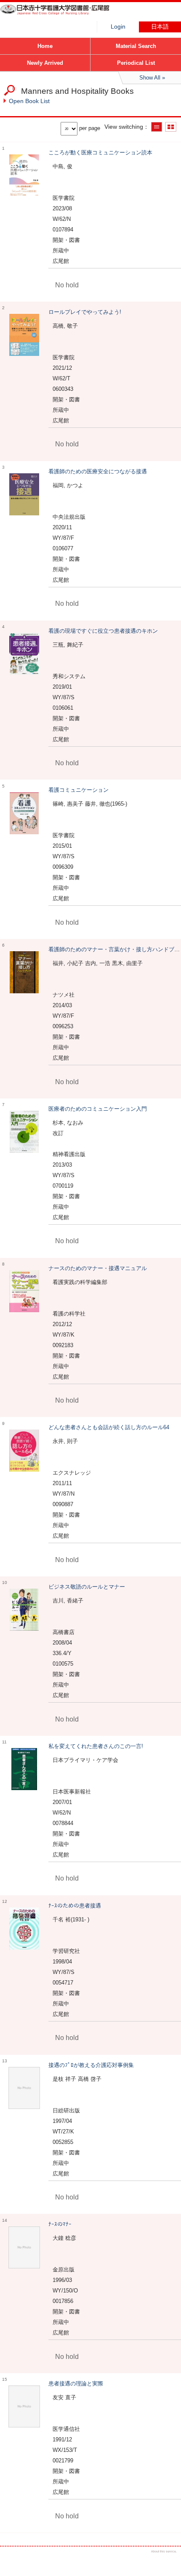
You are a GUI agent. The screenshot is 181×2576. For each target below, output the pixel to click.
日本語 (160, 27)
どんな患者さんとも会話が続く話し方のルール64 (109, 1427)
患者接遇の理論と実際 (76, 2384)
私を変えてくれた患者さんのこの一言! (96, 1746)
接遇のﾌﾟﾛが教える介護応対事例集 (91, 2065)
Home (45, 46)
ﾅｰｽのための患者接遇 (75, 1906)
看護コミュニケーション (79, 790)
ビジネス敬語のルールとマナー (87, 1587)
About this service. (164, 2551)
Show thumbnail (171, 127)
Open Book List (29, 101)
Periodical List (136, 63)
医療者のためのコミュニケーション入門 (98, 1109)
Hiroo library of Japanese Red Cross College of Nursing (63, 15)
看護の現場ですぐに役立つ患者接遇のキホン (103, 631)
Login (118, 27)
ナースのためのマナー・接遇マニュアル (98, 1268)
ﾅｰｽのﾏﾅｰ (60, 2224)
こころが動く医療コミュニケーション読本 (100, 153)
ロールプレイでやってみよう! (85, 312)
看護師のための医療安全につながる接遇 (98, 471)
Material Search (136, 46)
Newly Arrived (45, 63)
